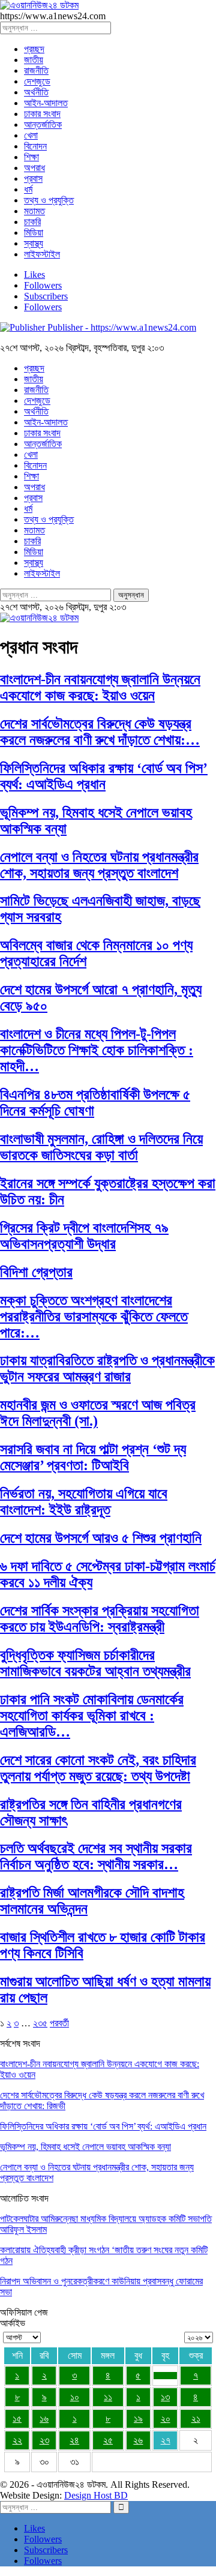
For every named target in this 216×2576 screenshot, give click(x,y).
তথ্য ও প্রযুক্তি (49, 200)
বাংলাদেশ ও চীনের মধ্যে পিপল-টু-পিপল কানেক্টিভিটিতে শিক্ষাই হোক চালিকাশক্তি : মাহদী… (97, 1050)
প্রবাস (33, 179)
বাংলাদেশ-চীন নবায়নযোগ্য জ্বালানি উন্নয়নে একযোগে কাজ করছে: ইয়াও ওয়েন (100, 687)
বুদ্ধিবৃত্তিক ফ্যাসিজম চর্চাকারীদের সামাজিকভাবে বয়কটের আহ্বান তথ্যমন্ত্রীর (95, 1663)
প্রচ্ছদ (34, 49)
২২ (17, 2440)
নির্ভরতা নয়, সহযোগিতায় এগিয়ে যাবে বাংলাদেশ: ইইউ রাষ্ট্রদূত (84, 1502)
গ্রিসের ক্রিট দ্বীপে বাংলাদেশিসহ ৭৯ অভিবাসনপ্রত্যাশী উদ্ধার (84, 1236)
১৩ (165, 2397)
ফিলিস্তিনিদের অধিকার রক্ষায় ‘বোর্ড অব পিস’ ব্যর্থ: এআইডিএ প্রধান (104, 776)
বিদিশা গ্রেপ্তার (36, 1272)
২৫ (108, 2440)
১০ (75, 2397)
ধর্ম (28, 189)
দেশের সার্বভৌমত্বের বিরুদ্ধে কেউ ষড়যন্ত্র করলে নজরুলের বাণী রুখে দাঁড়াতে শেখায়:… (100, 732)
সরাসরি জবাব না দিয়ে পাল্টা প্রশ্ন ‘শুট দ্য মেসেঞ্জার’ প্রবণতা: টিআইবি (93, 1457)
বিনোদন (35, 146)
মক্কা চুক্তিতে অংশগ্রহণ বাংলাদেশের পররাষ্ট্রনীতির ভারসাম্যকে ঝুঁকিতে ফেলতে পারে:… (94, 1317)
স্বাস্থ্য (34, 243)
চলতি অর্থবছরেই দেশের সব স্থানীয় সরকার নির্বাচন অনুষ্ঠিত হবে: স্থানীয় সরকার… (96, 1856)
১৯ (138, 2418)
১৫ (17, 2418)
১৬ (44, 2418)
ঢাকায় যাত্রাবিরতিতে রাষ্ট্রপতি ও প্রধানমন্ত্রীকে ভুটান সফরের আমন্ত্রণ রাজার (107, 1368)
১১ (108, 2397)
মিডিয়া (34, 233)
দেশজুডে (37, 81)
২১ (196, 2418)
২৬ (138, 2440)
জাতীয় (34, 60)
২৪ (74, 2440)
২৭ (166, 2440)
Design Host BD (96, 2495)
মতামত (34, 211)
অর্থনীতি (36, 92)
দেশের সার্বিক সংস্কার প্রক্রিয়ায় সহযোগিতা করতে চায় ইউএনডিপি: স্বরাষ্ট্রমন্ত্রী (100, 1619)
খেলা (31, 135)
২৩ (44, 2440)
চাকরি (32, 222)
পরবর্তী (59, 2023)
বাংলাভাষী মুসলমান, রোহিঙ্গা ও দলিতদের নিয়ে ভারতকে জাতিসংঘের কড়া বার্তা (101, 1147)
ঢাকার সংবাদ (42, 114)
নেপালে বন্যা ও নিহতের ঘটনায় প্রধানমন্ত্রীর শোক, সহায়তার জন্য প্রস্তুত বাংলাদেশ (99, 865)
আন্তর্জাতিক (43, 125)
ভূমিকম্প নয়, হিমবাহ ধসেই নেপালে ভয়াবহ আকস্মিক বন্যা (85, 2147)
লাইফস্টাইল (42, 254)
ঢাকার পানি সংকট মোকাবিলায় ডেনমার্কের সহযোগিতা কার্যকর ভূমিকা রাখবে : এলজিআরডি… (92, 1716)
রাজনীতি (36, 71)
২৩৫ (40, 2023)
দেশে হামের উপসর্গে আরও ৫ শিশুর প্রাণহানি (101, 1538)
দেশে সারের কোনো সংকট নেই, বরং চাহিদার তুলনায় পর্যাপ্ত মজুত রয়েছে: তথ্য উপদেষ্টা (98, 1768)
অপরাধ (34, 168)
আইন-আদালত (46, 103)
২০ (166, 2418)
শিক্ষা (31, 157)
